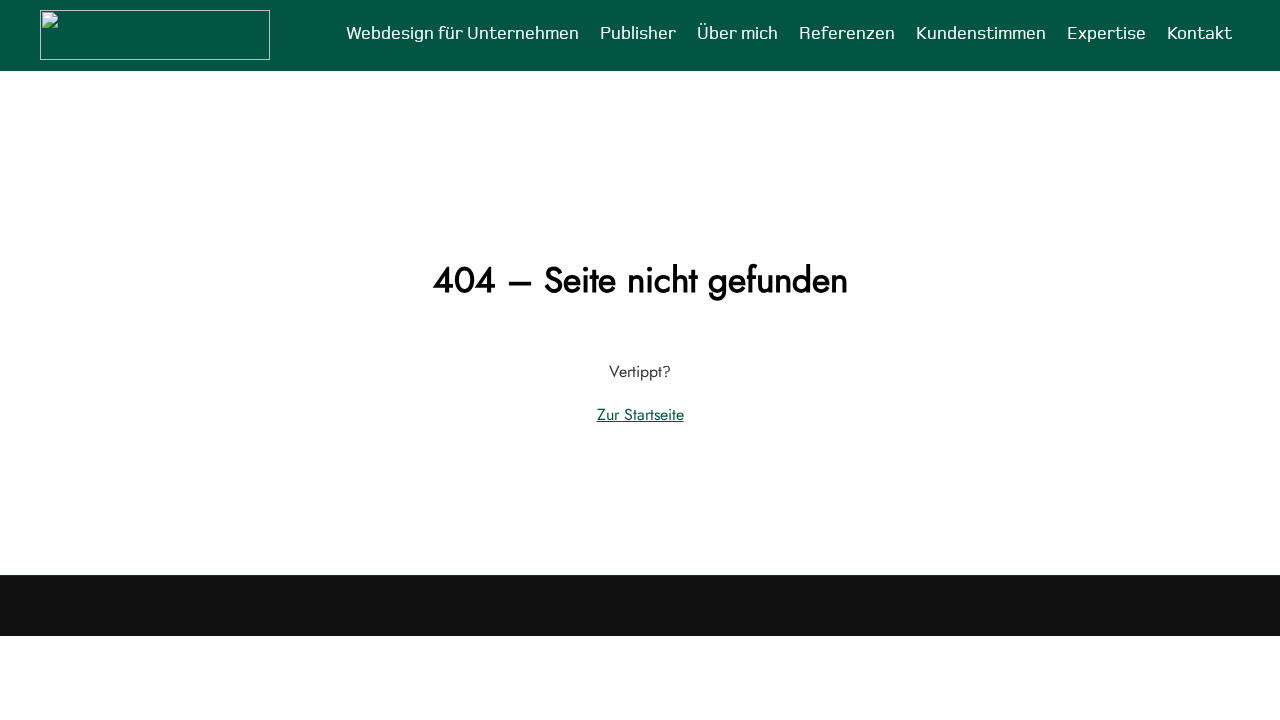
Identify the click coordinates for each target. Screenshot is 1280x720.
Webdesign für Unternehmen (462, 34)
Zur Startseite (640, 414)
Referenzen (847, 34)
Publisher (638, 34)
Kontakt (1199, 34)
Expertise (1106, 34)
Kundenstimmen (981, 34)
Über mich (737, 34)
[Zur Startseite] (155, 35)
